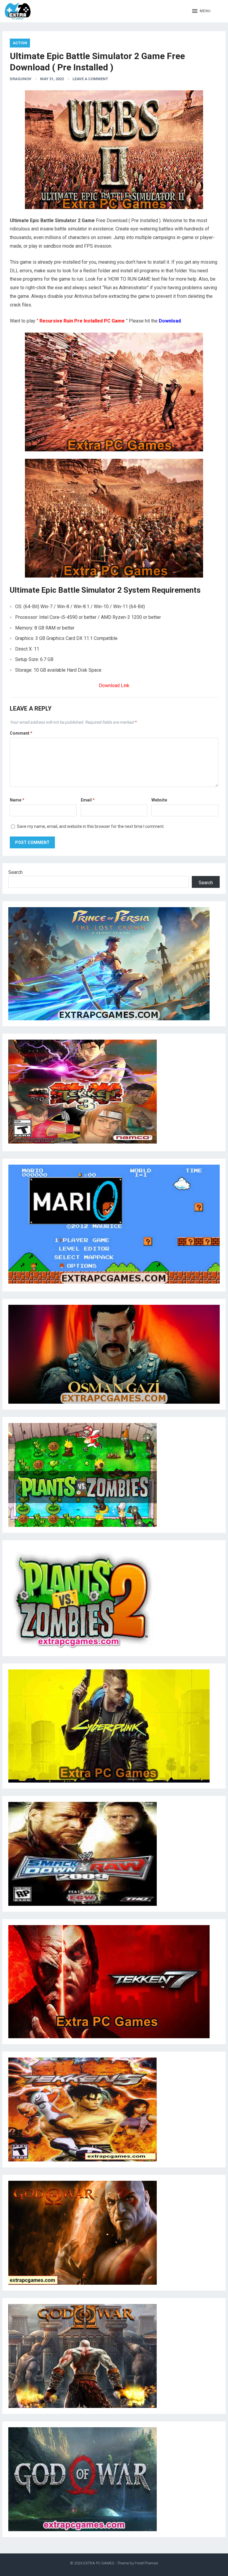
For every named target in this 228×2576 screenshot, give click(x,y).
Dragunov (21, 79)
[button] (201, 11)
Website (159, 800)
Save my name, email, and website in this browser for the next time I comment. (91, 826)
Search (15, 872)
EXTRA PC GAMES (99, 2563)
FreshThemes (146, 2563)
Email (88, 800)
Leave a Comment (90, 79)
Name (17, 800)
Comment (21, 733)
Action (20, 43)
